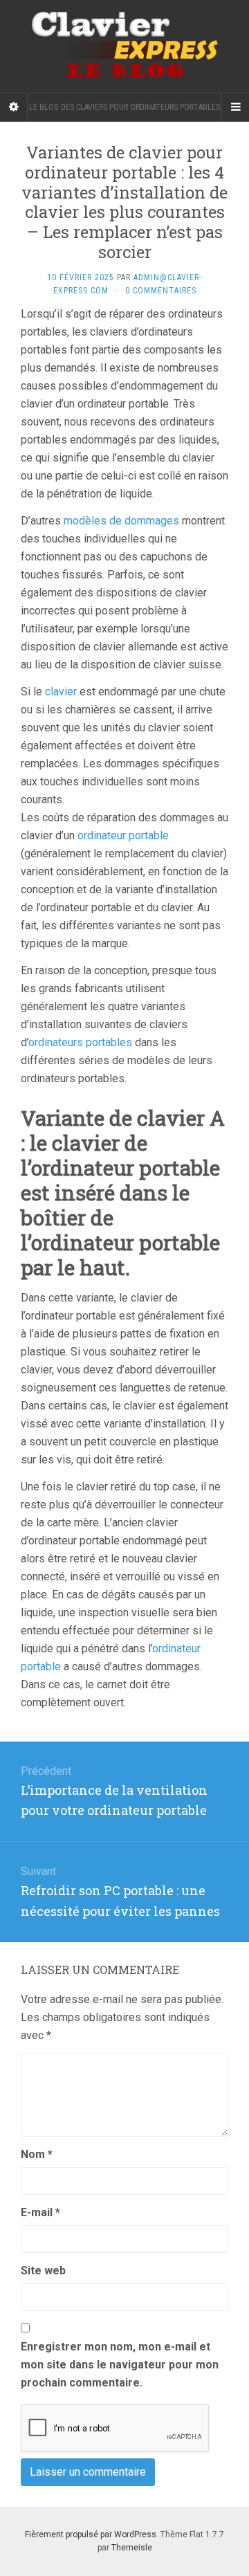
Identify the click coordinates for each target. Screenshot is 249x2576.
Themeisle (132, 2548)
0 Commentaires (161, 291)
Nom (37, 2154)
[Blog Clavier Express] (124, 46)
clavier (61, 692)
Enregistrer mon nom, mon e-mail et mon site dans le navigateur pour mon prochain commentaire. (120, 2365)
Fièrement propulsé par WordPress (91, 2534)
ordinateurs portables (80, 1042)
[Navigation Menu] (235, 107)
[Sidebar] (14, 107)
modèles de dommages (121, 521)
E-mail (40, 2212)
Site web (43, 2271)
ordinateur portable (123, 835)
